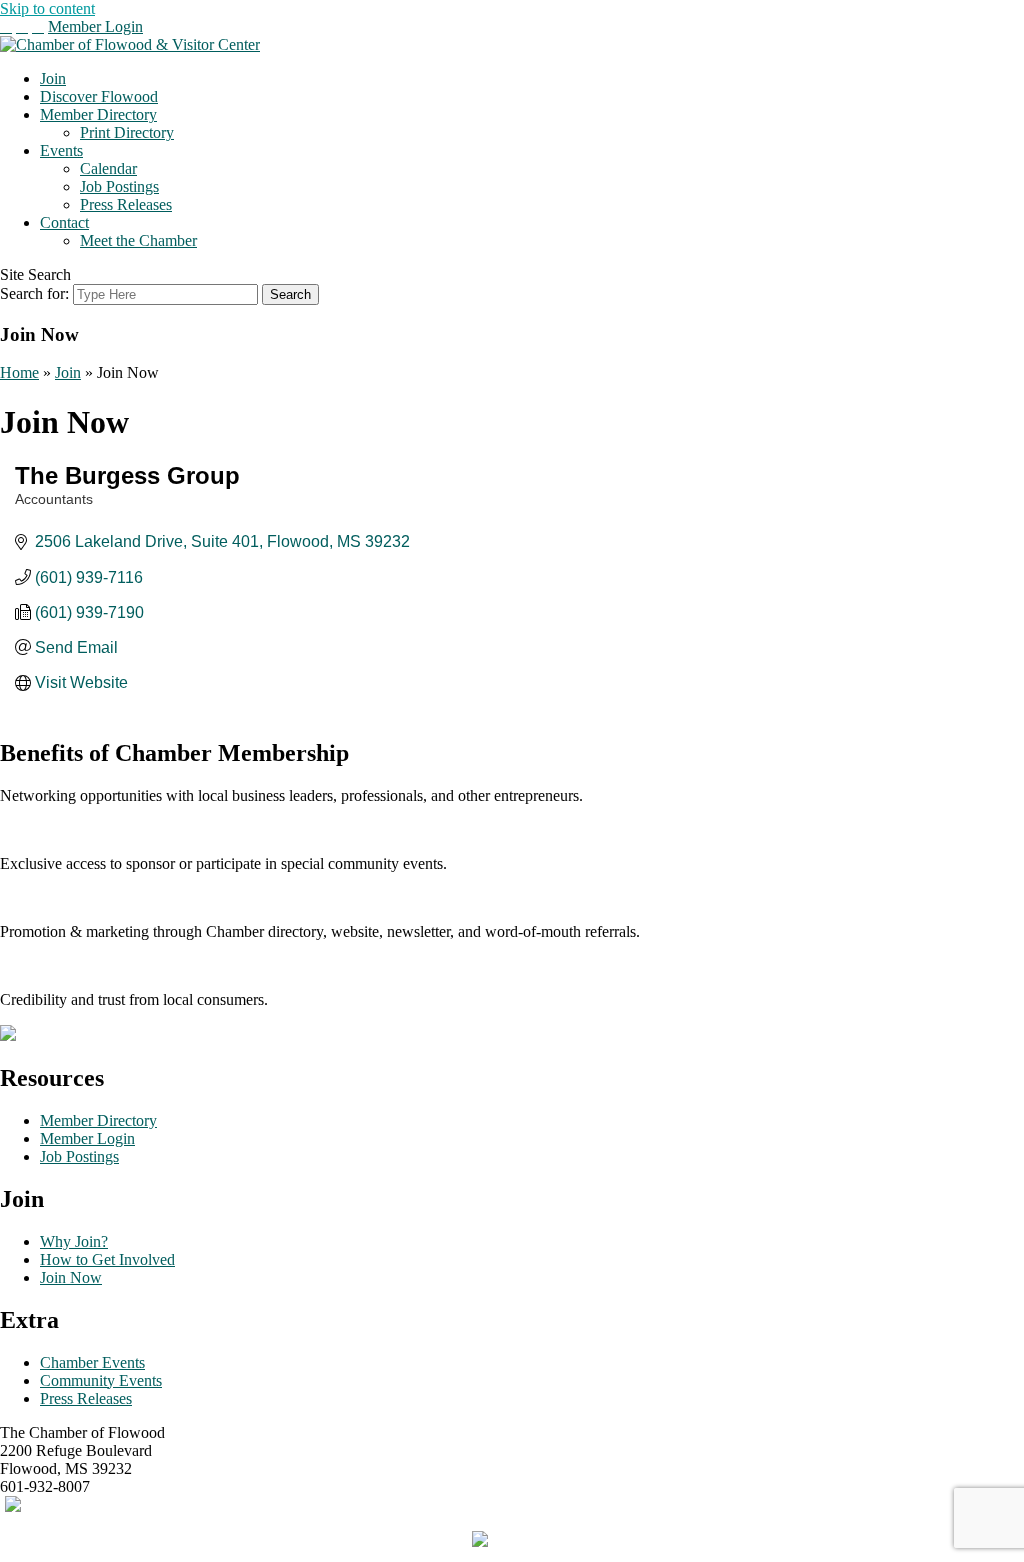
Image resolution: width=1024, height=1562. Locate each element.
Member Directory (98, 114)
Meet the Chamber (138, 240)
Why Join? (74, 1241)
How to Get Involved (107, 1259)
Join (53, 78)
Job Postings (119, 186)
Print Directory (127, 132)
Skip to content (47, 8)
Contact (64, 222)
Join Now (71, 1277)
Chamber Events (92, 1362)
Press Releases (126, 204)
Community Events (101, 1380)
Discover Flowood (99, 96)
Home (19, 372)
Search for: (34, 293)
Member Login (95, 26)
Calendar (108, 168)
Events (61, 150)
